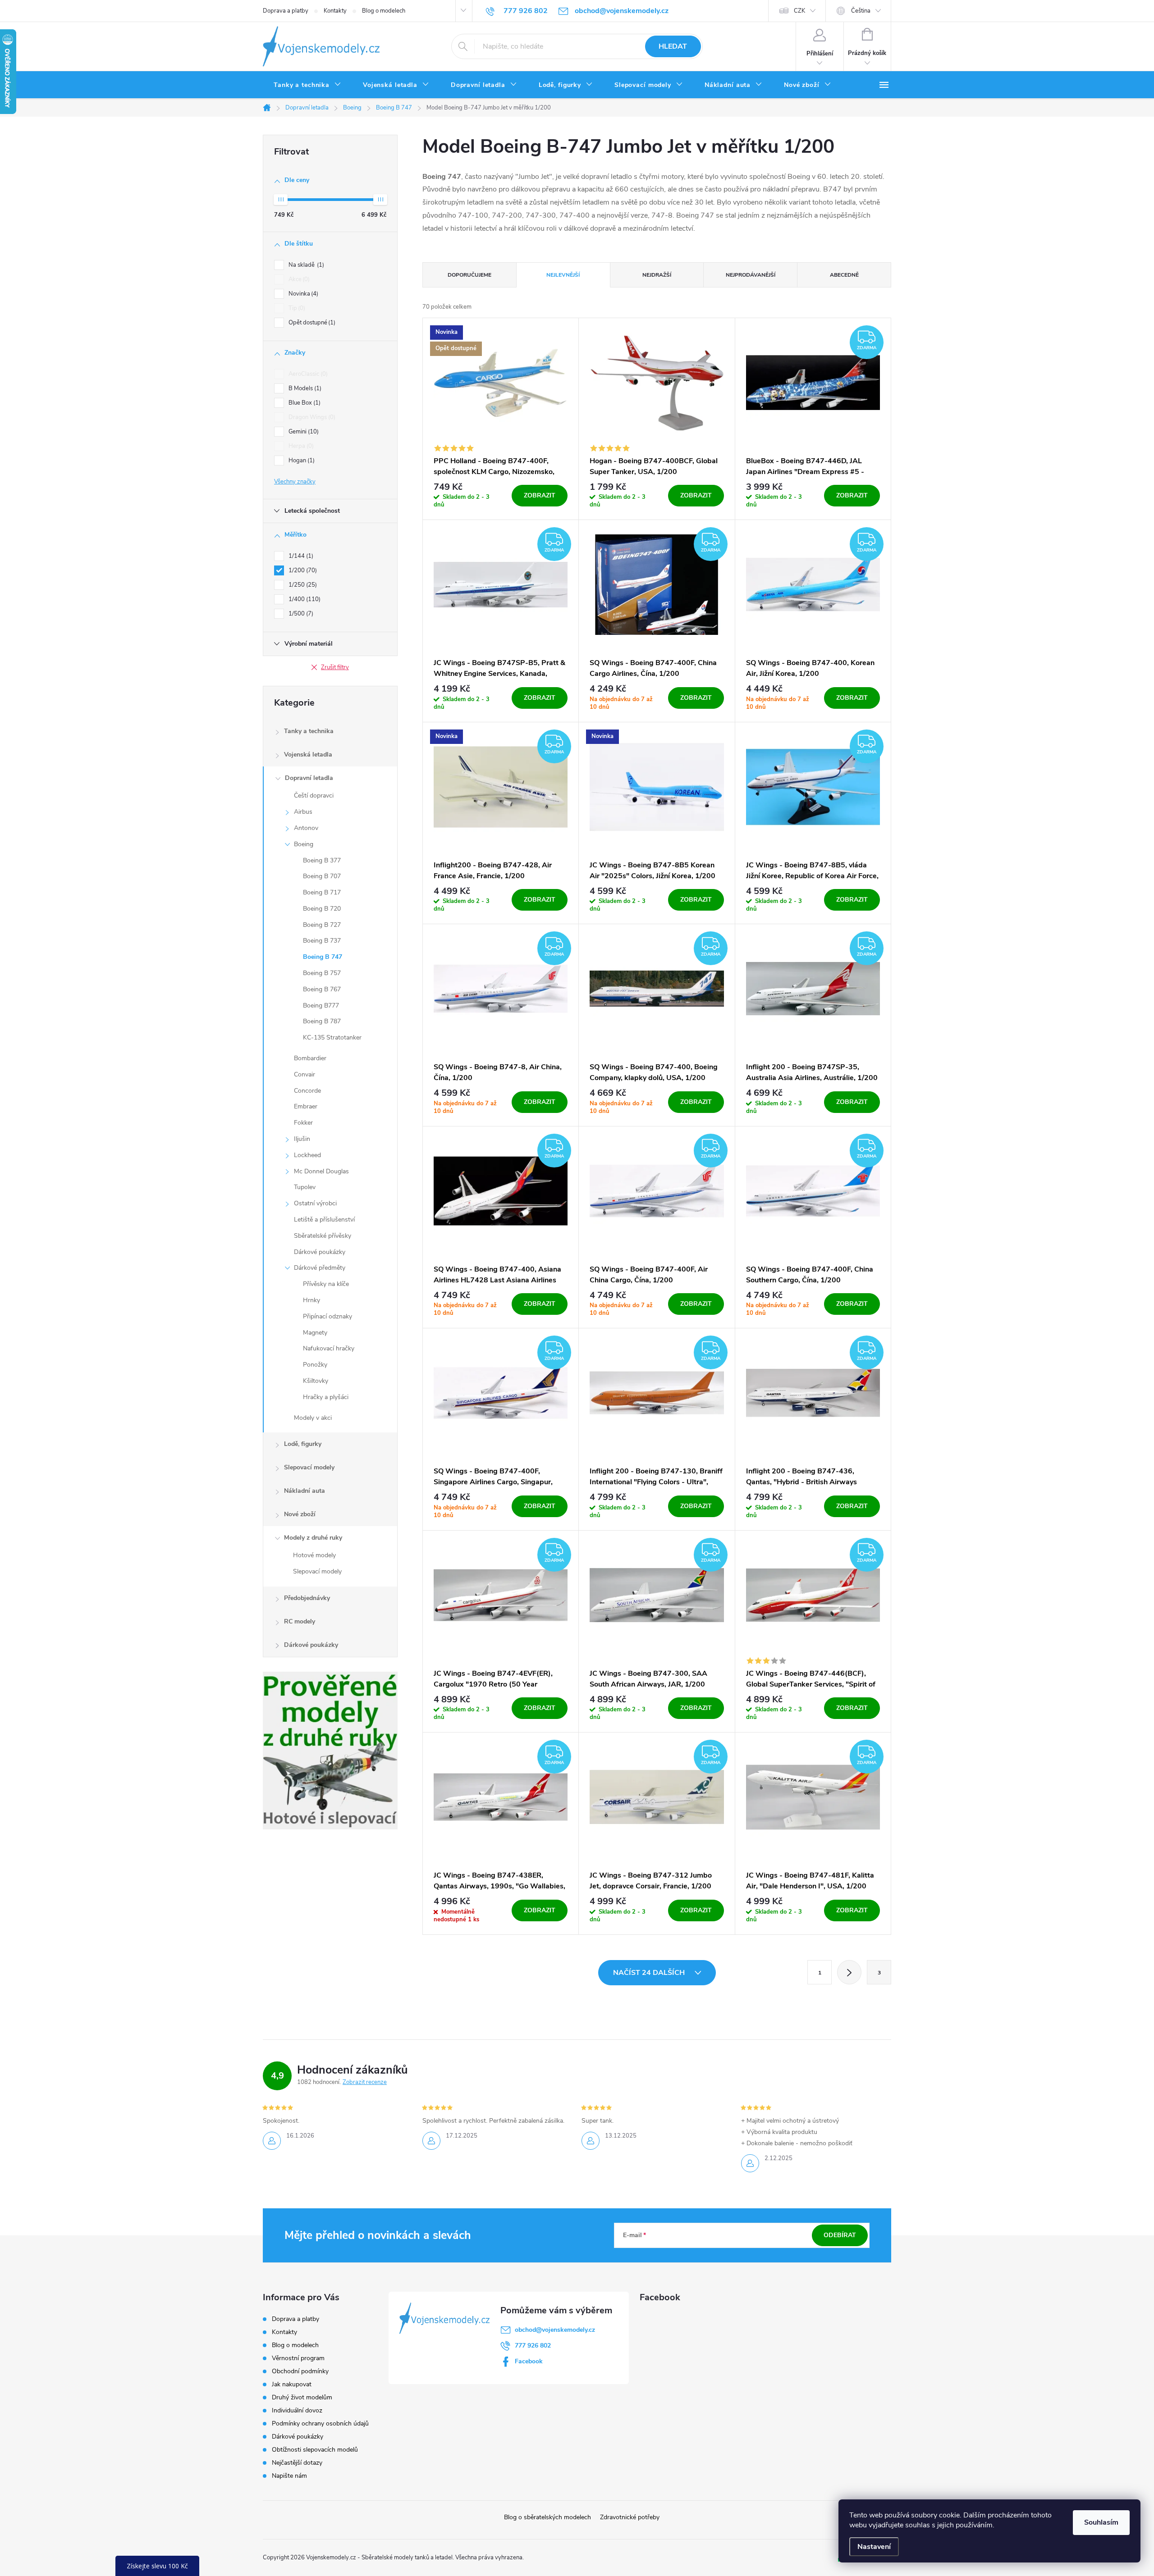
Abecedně (844, 275)
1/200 (302, 570)
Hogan (301, 460)
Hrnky (311, 1300)
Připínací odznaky (327, 1316)
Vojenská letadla (308, 755)
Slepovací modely (309, 1467)
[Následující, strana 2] (849, 1972)
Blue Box (304, 403)
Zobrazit (540, 495)
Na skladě (305, 265)
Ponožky (315, 1365)
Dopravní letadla (309, 778)
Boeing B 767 (322, 989)
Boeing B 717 (322, 892)
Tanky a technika (309, 731)
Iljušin (302, 1139)
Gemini (303, 432)
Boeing (304, 844)
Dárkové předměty (320, 1268)
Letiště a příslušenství (324, 1220)
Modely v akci (313, 1418)
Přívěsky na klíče (326, 1284)
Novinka (302, 294)
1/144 (300, 556)
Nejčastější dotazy (297, 2463)
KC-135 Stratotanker (332, 1037)
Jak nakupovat (292, 2384)
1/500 (300, 614)
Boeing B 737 (322, 941)
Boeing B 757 (322, 973)
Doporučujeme (469, 275)
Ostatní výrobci (315, 1203)
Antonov (306, 828)
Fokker (303, 1123)
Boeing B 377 (322, 860)
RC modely (300, 1621)
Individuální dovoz (297, 2410)
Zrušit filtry (335, 667)
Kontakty (335, 11)
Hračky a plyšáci (326, 1397)
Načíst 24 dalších (650, 1973)
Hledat (673, 46)
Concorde (307, 1091)
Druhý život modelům (302, 2397)
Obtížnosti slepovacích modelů (315, 2450)
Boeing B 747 (323, 957)
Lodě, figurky (303, 1444)
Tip (296, 308)
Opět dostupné (311, 323)
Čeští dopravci (314, 796)
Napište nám (289, 2476)
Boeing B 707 (322, 876)
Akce (298, 279)
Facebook (529, 2361)
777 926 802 (533, 2346)
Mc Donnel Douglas (321, 1171)
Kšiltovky (316, 1381)
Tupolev (305, 1187)
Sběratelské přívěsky (323, 1236)
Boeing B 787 (322, 1021)
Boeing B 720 (322, 909)
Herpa (300, 446)
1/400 (304, 599)
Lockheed (307, 1155)
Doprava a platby (286, 11)
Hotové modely (314, 1555)
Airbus (303, 812)
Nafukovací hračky (329, 1348)
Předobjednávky (307, 1598)
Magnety (315, 1333)
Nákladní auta (305, 1491)
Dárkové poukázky (320, 1252)
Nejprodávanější (751, 275)
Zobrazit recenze (365, 2082)
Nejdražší (657, 275)
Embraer (306, 1106)
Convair (305, 1074)
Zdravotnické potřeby (630, 2517)
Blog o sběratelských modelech (547, 2517)
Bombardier (310, 1058)
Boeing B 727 (322, 925)
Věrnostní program (298, 2358)
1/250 (302, 585)
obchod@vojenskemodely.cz (555, 2330)
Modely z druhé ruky (313, 1538)
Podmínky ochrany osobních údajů (320, 2423)
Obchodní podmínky (300, 2371)
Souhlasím (1101, 2522)
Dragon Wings (311, 417)
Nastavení (874, 2547)
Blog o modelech (384, 11)
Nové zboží (300, 1514)
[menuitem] (307, 85)
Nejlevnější (563, 275)
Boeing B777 (321, 1005)
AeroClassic (307, 374)
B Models (304, 388)
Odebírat (840, 2235)
